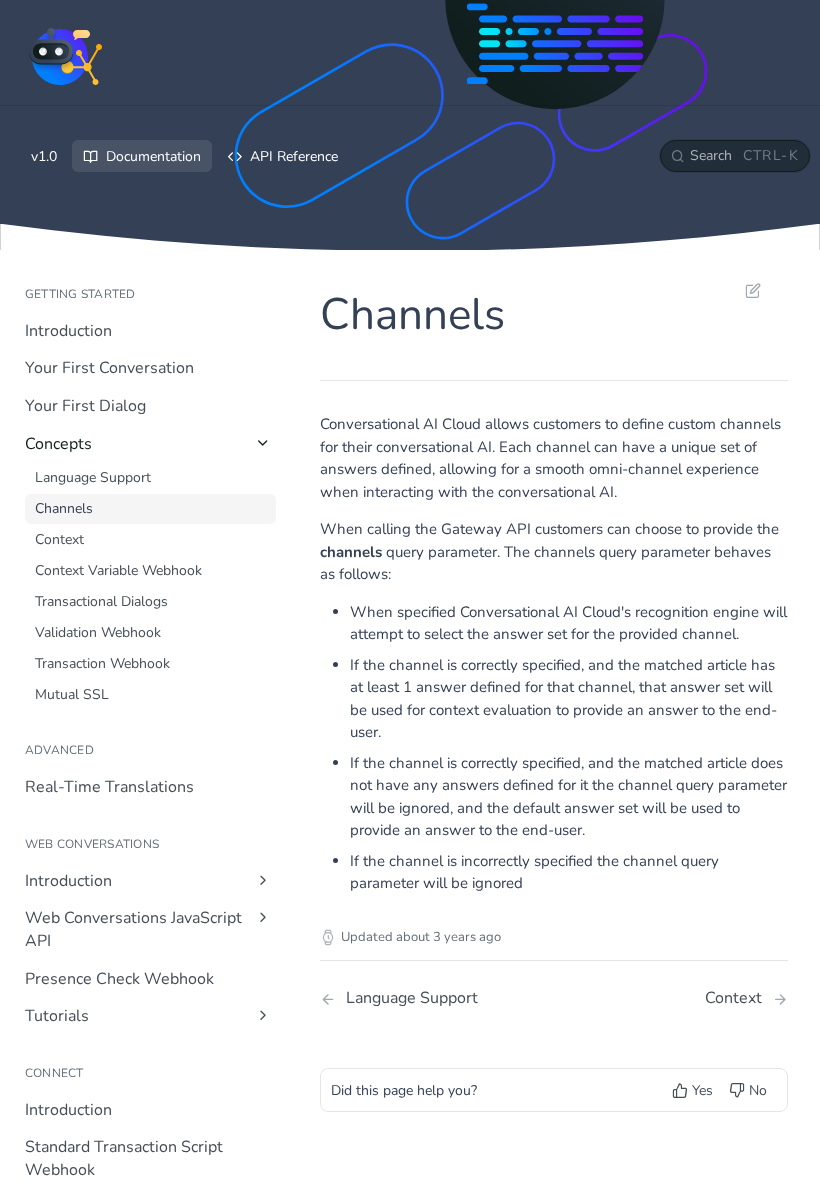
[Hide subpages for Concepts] (263, 443)
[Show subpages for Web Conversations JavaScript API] (263, 917)
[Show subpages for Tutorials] (263, 1015)
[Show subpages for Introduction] (263, 880)
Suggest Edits (743, 290)
